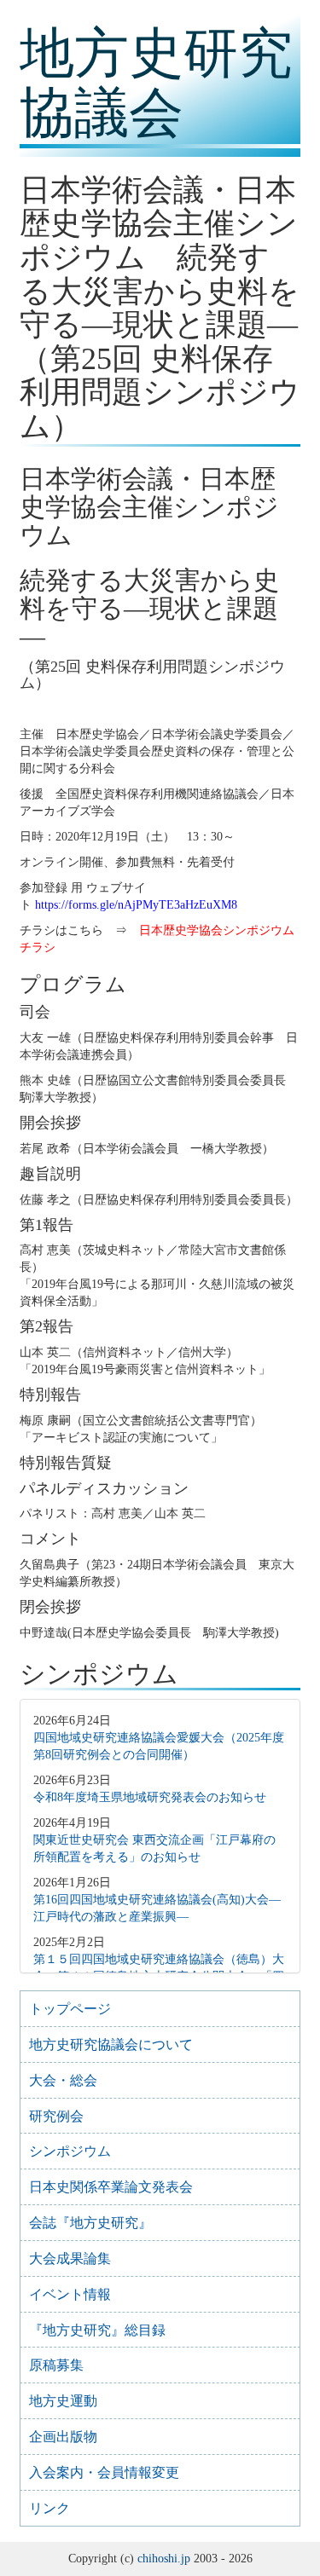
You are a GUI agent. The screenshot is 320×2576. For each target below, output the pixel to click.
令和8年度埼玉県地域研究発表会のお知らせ (150, 1797)
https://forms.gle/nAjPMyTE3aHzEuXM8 (136, 905)
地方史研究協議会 (156, 83)
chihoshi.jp (164, 2559)
